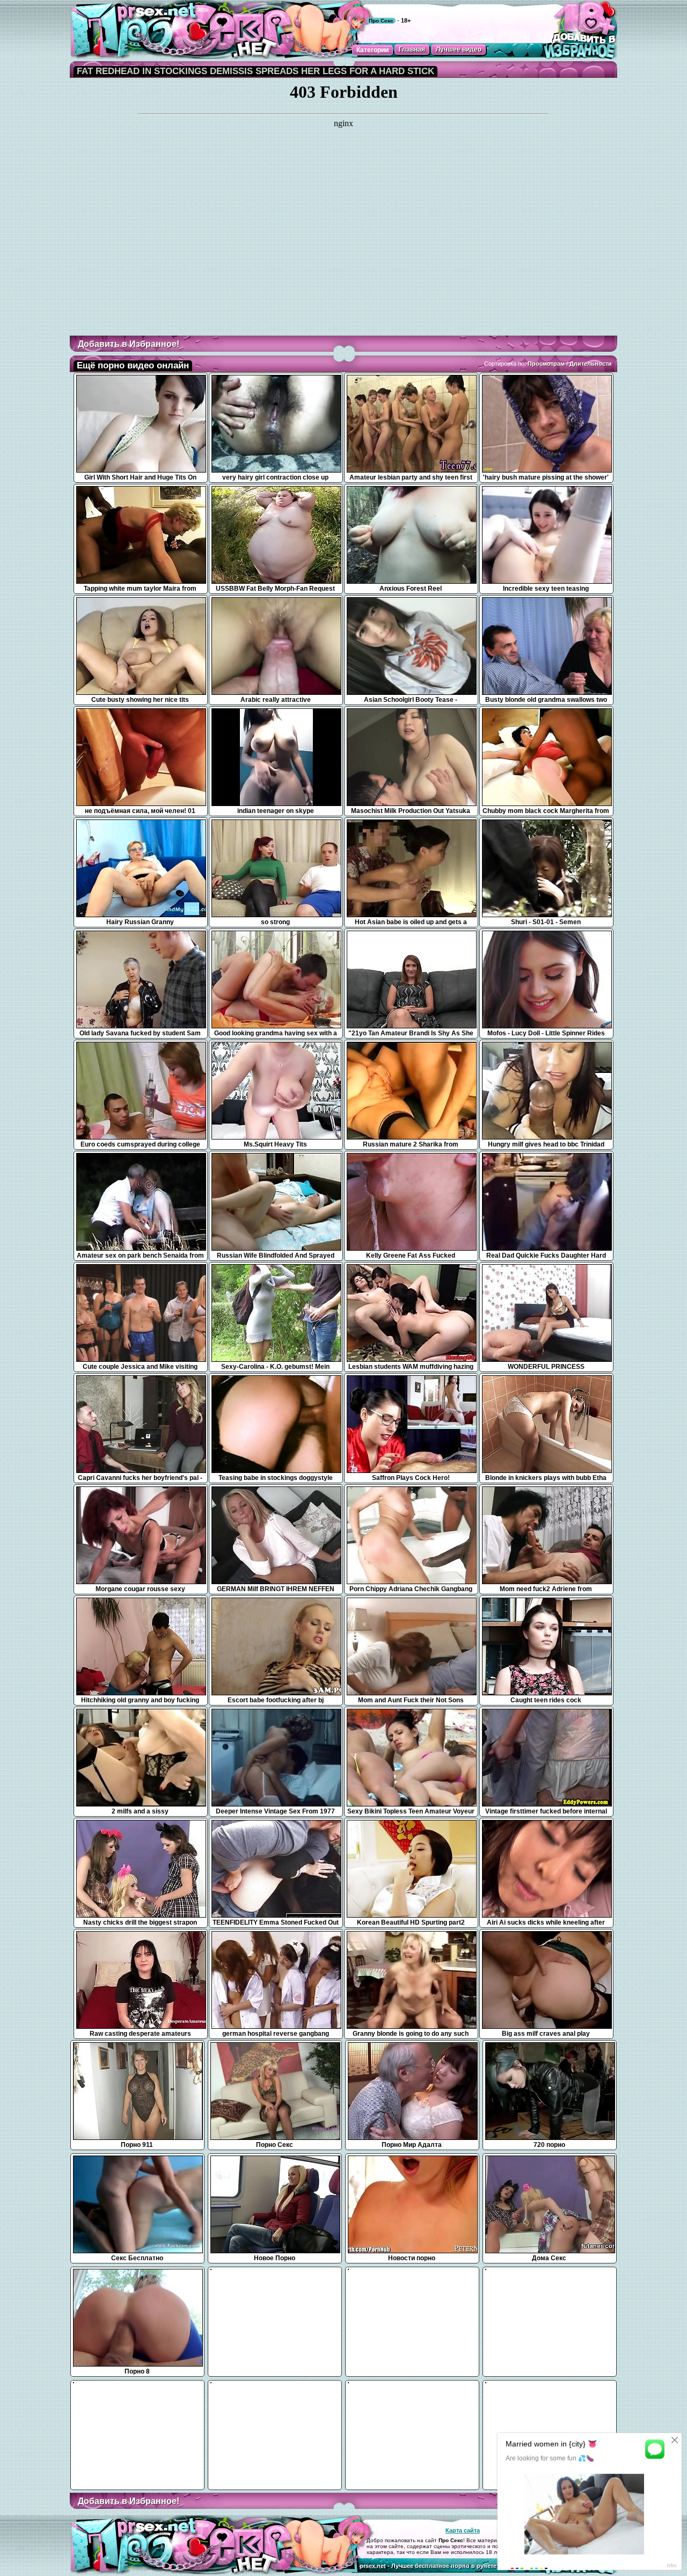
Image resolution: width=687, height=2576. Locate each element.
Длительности (591, 364)
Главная (412, 49)
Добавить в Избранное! (129, 344)
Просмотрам (546, 364)
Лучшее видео (459, 49)
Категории (372, 50)
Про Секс (381, 21)
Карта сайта (463, 2530)
